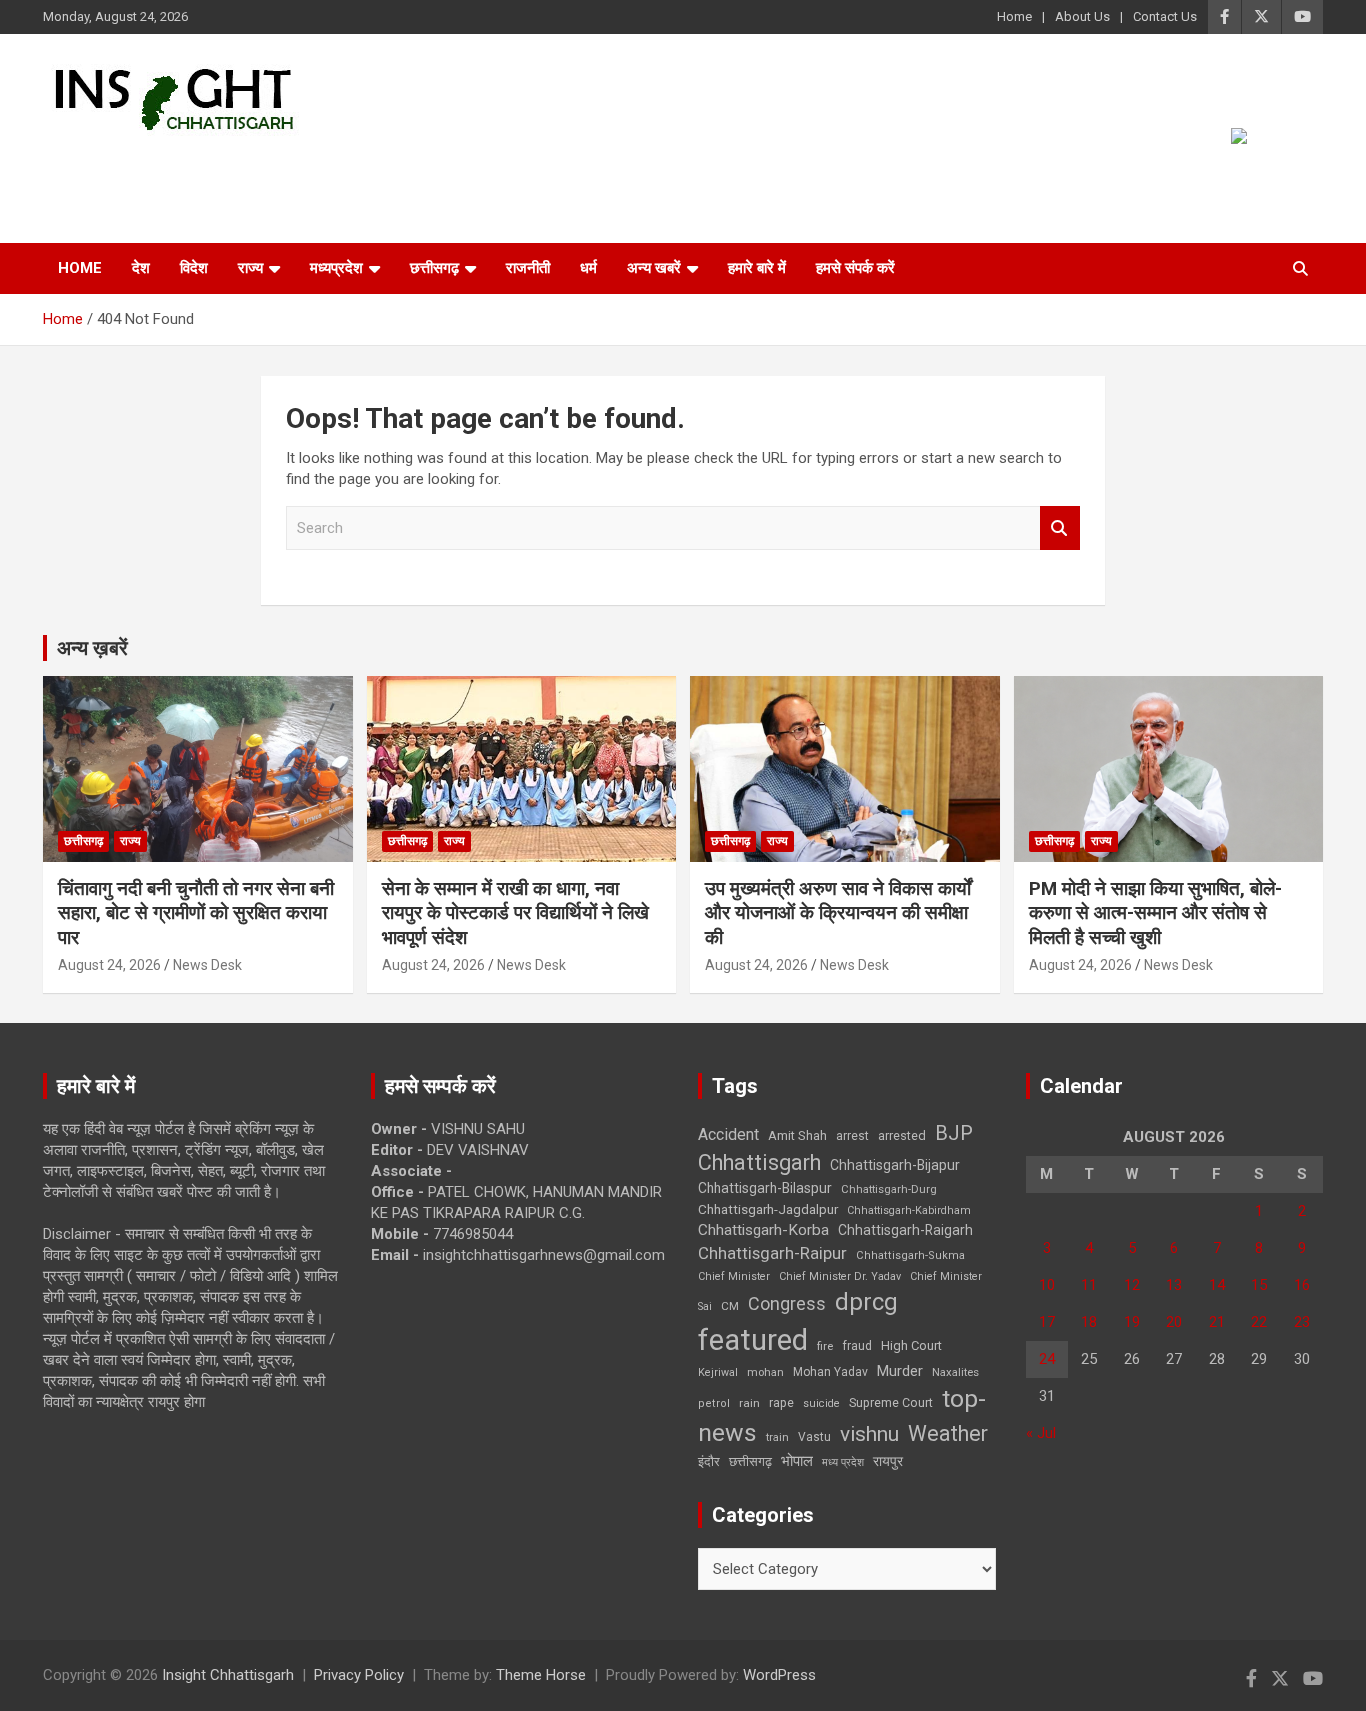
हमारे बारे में (757, 268)
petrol (714, 1403)
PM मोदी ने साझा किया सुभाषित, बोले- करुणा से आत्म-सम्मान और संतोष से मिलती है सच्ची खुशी (1155, 913)
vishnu (869, 1434)
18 (1089, 1322)
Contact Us (1165, 16)
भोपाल (797, 1461)
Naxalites (955, 1372)
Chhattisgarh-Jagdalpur (768, 1209)
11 (1089, 1285)
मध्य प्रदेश (843, 1462)
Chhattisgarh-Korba (763, 1230)
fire (825, 1346)
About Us (1082, 16)
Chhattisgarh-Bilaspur (765, 1188)
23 (1302, 1322)
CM (730, 1306)
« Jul (1041, 1433)
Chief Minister (734, 1276)
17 (1047, 1322)
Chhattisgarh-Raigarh (905, 1230)
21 (1217, 1322)
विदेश (194, 268)
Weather (948, 1433)
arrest (852, 1136)
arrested (902, 1135)
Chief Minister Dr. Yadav (840, 1276)
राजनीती (528, 268)
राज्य (250, 268)
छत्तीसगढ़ (750, 1461)
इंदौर (709, 1461)
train (777, 1437)
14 (1217, 1285)
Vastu (814, 1437)
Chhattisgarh (759, 1162)
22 (1259, 1322)
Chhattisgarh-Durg (889, 1189)
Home (1014, 16)
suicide (821, 1403)
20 (1174, 1322)
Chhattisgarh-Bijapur (895, 1165)
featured (753, 1340)
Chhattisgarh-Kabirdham (909, 1210)
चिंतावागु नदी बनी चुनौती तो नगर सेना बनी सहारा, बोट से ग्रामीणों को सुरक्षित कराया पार (196, 913)
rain (749, 1403)
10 (1047, 1285)
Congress (787, 1303)
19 (1132, 1322)
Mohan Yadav (830, 1372)
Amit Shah (797, 1135)
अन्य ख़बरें (92, 648)
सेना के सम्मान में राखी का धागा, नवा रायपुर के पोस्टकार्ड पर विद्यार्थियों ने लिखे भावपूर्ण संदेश (515, 913)
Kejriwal (718, 1372)
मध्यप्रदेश (336, 268)
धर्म (588, 268)
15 (1259, 1285)
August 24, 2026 (109, 965)
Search (1060, 528)
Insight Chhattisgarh (224, 165)
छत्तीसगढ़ (434, 268)
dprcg (866, 1302)
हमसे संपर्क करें (855, 268)
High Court (911, 1345)
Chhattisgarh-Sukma (910, 1255)
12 (1132, 1285)
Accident (728, 1134)
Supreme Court (891, 1402)
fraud (857, 1346)
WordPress (779, 1675)
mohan (765, 1372)
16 (1302, 1285)
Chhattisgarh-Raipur (772, 1253)
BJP (954, 1133)
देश (141, 268)
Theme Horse (541, 1675)
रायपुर (888, 1461)
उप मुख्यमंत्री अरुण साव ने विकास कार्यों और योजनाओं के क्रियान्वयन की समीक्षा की (838, 913)
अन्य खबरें (654, 268)
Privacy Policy (359, 1675)
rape (781, 1402)
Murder (900, 1371)
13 (1174, 1285)
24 (1047, 1359)
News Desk (207, 965)
